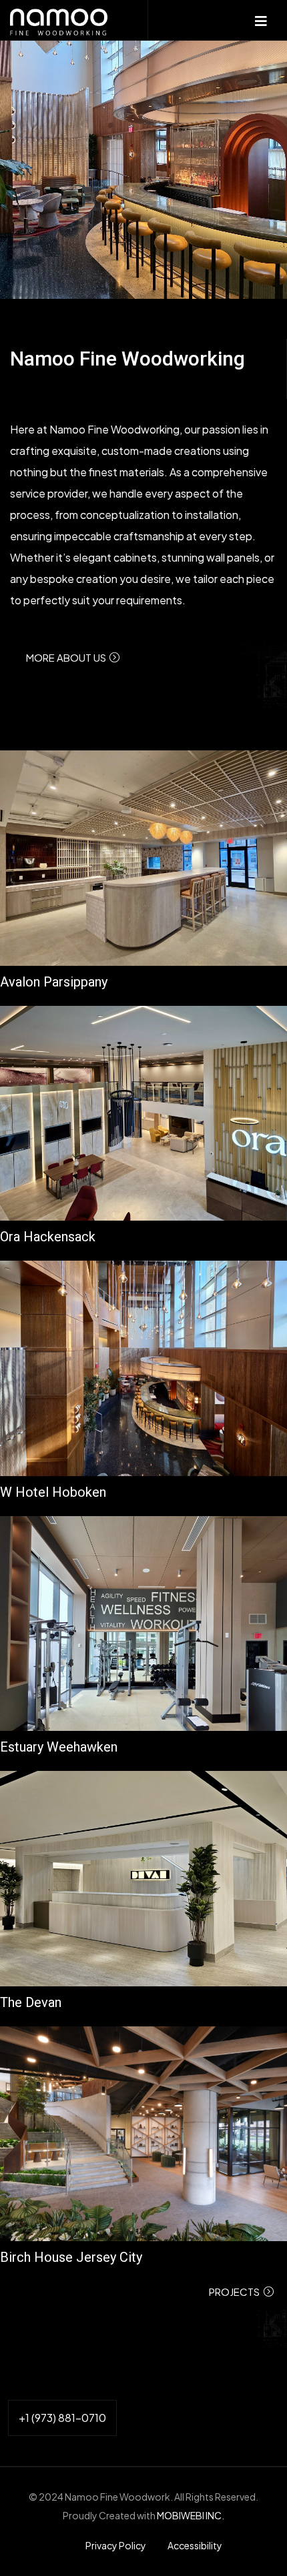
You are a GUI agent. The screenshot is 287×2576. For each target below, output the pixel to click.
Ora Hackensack (48, 1237)
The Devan (31, 2002)
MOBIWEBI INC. (191, 2515)
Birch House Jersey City (71, 2257)
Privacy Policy (116, 2545)
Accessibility (195, 2545)
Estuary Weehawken (59, 1747)
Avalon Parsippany (54, 982)
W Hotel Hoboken (53, 1492)
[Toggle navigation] (262, 20)
